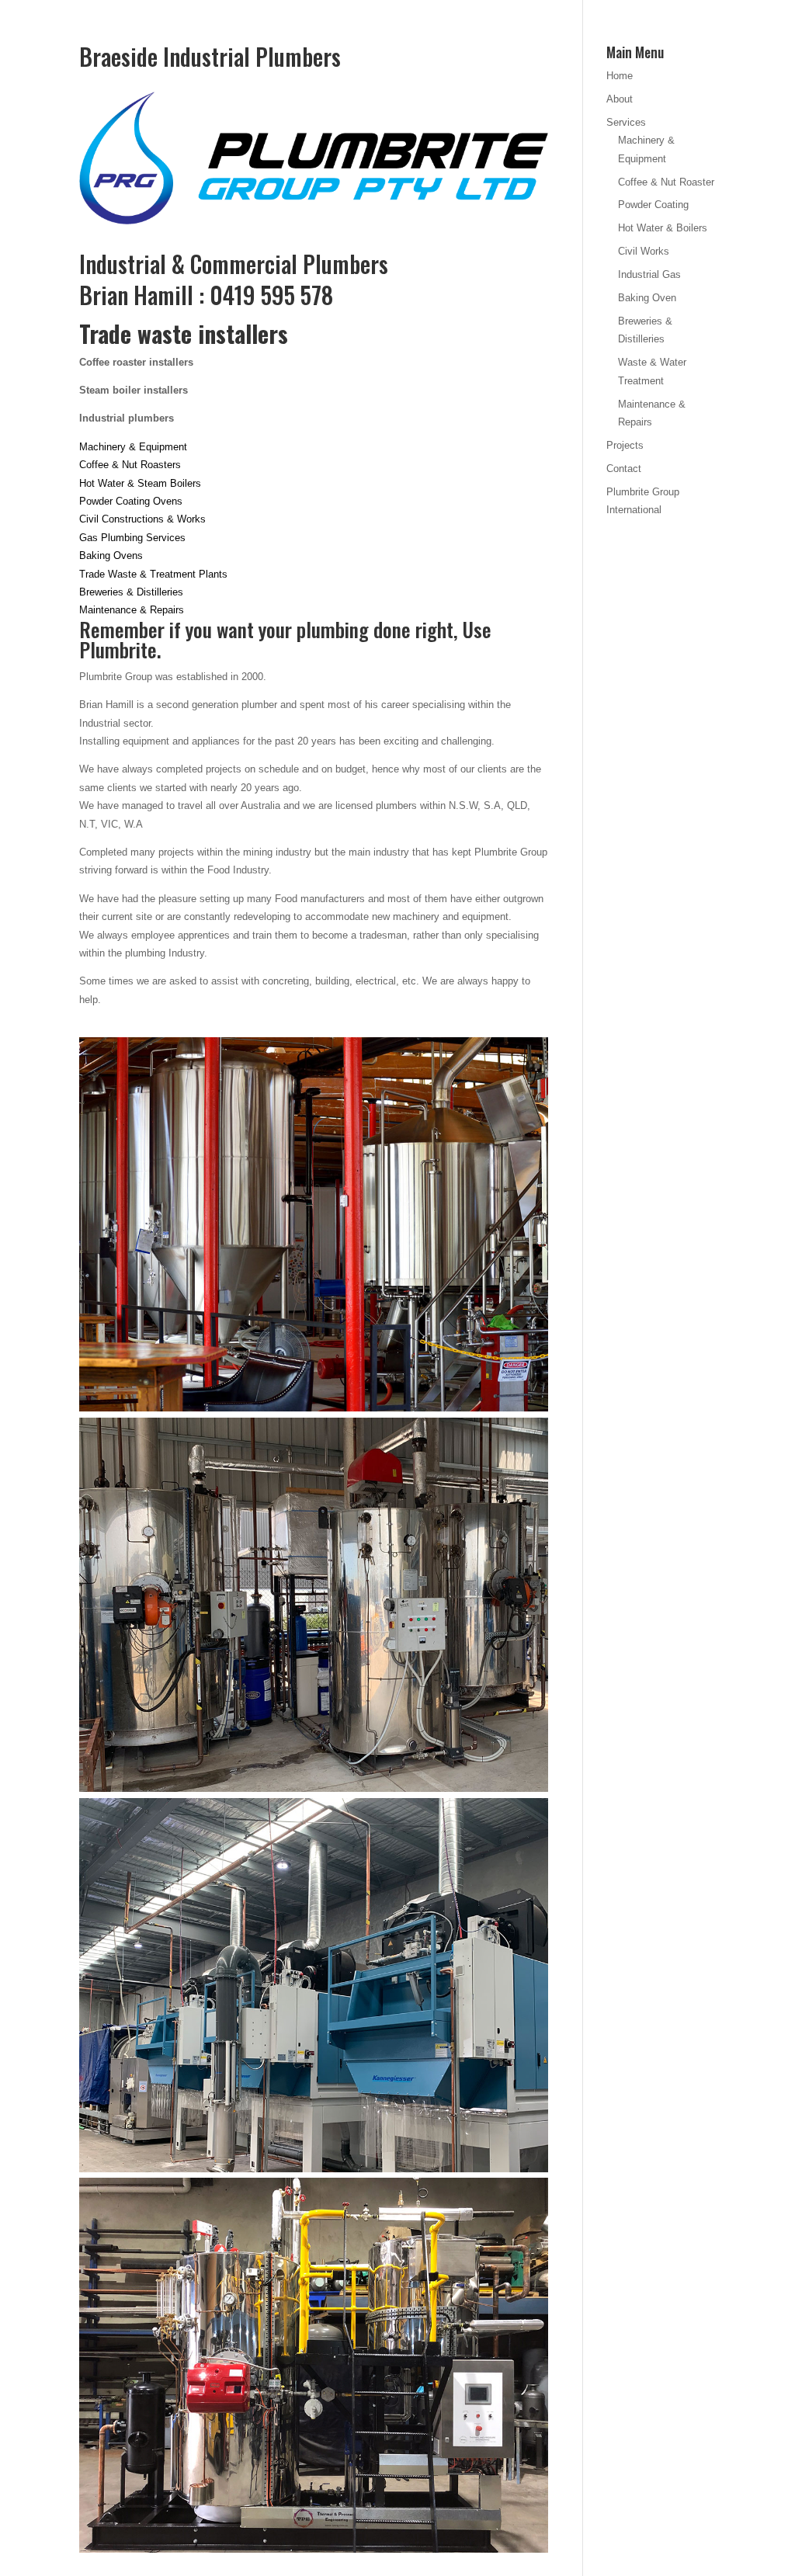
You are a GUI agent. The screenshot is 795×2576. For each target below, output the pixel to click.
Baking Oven (647, 298)
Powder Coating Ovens (131, 501)
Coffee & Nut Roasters (132, 465)
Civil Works (644, 251)
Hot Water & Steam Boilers (140, 483)
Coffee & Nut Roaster (666, 182)
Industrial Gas (649, 274)
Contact (624, 469)
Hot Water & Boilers (663, 228)
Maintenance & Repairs (132, 610)
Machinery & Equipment (133, 447)
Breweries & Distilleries (131, 592)
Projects (625, 445)
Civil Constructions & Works (142, 519)
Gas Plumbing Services (134, 538)
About (620, 99)
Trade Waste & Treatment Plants (153, 574)
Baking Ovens (111, 555)
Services (626, 122)
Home (620, 76)
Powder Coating (653, 205)
